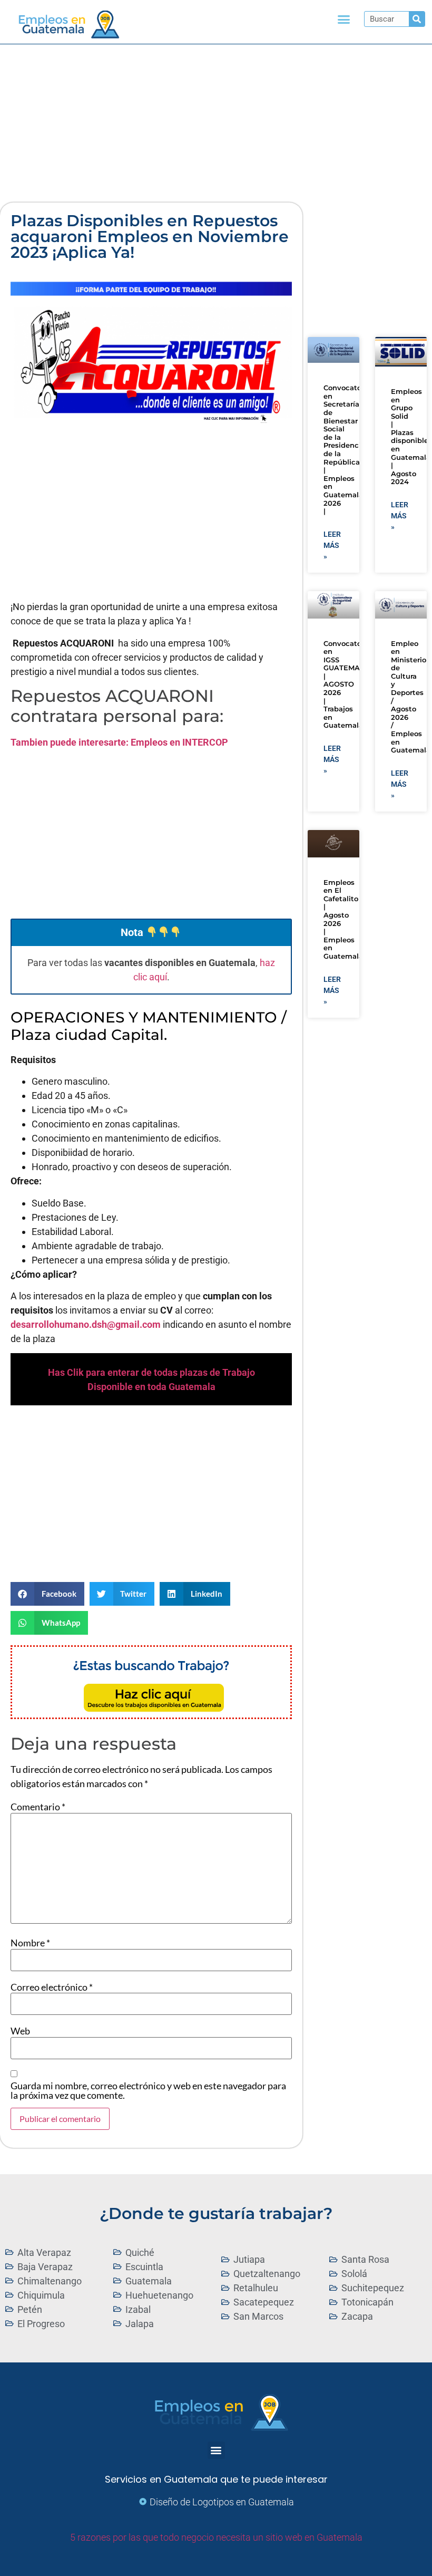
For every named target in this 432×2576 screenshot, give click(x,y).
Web (20, 2031)
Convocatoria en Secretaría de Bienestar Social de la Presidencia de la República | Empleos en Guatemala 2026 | (347, 449)
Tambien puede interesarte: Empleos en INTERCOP (119, 742)
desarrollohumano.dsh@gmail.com (86, 1324)
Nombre (30, 1943)
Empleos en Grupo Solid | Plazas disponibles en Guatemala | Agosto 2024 (411, 437)
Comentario (38, 1807)
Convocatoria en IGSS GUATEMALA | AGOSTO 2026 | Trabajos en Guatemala (347, 684)
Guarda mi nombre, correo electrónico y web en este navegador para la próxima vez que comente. (148, 2090)
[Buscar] (417, 19)
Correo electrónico (52, 1987)
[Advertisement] (216, 123)
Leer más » (332, 545)
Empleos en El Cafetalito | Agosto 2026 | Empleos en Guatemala (343, 919)
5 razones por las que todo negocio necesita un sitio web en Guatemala (216, 2537)
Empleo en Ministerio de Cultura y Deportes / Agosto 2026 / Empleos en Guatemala (411, 697)
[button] (344, 20)
